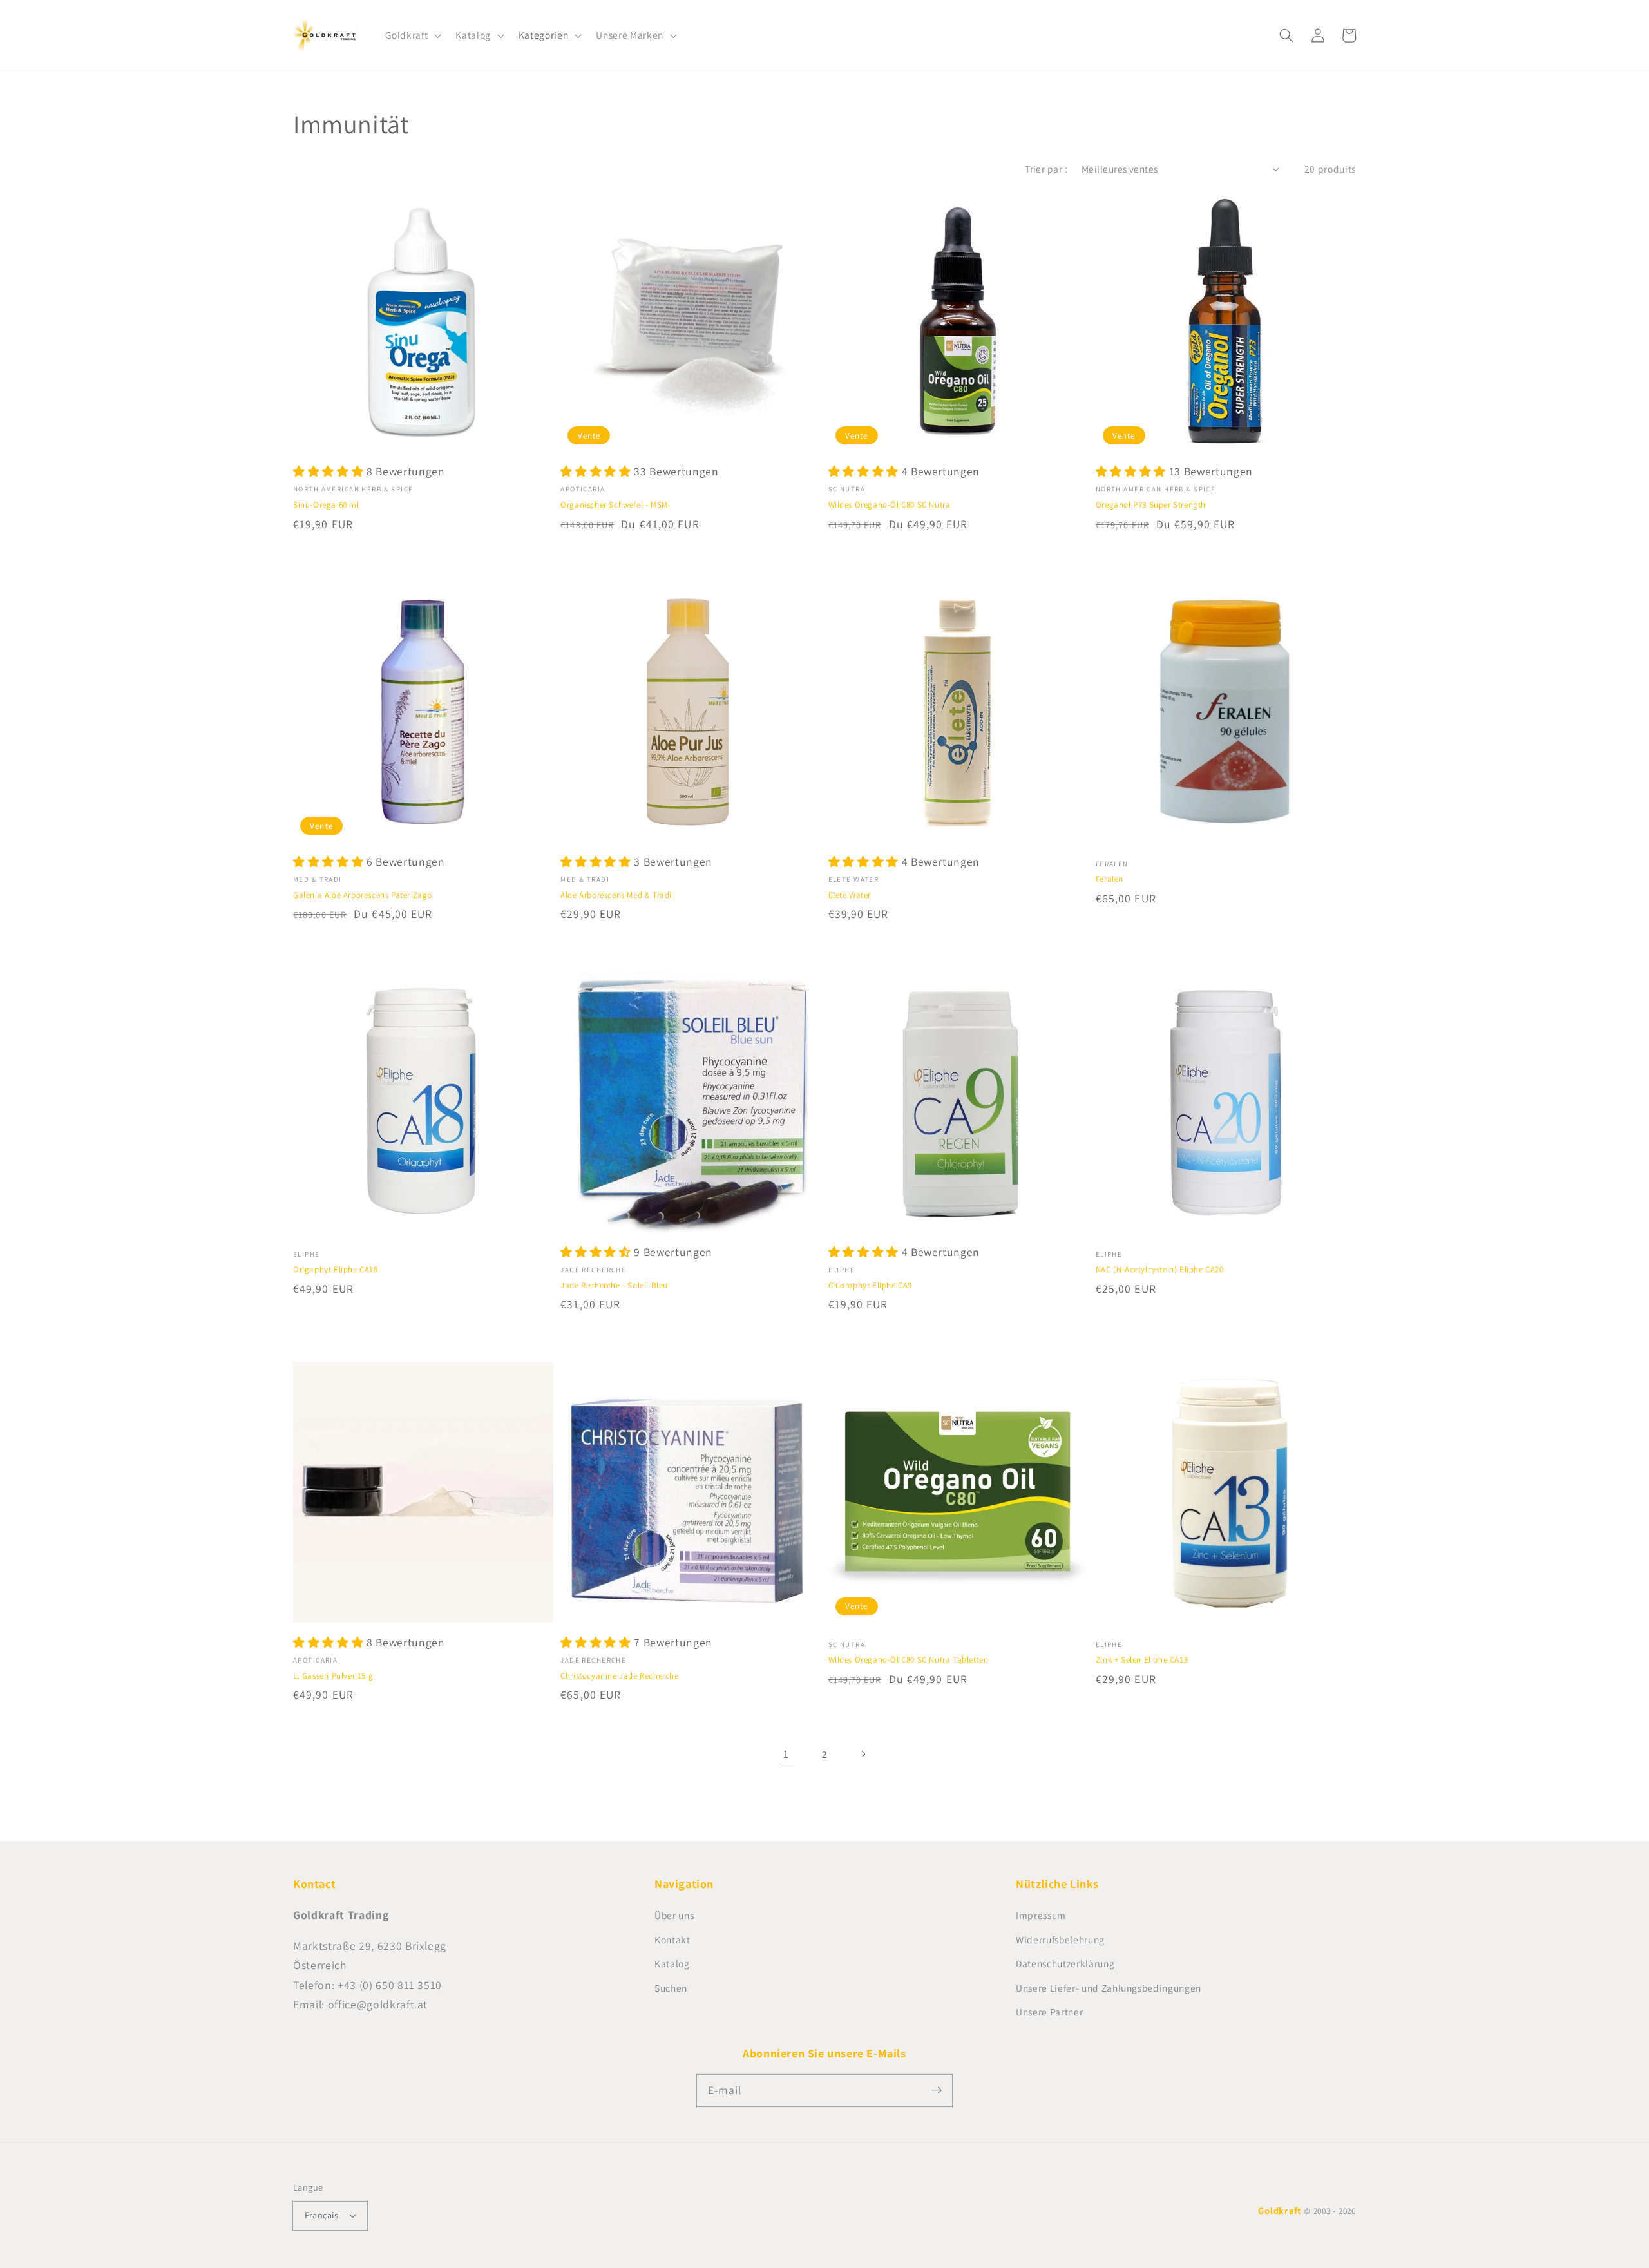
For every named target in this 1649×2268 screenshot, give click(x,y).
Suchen (671, 1988)
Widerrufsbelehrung (1060, 1939)
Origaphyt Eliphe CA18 (336, 1269)
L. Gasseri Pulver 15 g (333, 1676)
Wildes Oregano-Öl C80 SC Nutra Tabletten (909, 1660)
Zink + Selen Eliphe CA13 (1142, 1660)
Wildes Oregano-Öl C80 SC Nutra (890, 505)
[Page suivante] (863, 1754)
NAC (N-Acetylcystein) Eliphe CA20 (1160, 1269)
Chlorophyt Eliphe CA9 (871, 1285)
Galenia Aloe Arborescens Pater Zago (363, 895)
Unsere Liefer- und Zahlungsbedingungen (1109, 1988)
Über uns (674, 1915)
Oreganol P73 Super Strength (1151, 505)
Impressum (1041, 1915)
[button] (412, 35)
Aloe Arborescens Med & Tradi (616, 895)
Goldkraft (1280, 2210)
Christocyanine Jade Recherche (619, 1676)
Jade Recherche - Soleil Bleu (614, 1285)
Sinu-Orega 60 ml (326, 505)
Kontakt (672, 1939)
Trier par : (1046, 169)
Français (322, 2215)
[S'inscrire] (937, 2090)
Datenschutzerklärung (1065, 1963)
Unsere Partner (1049, 2012)
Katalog (672, 1963)
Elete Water (850, 895)
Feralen (1110, 879)
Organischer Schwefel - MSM (614, 505)
